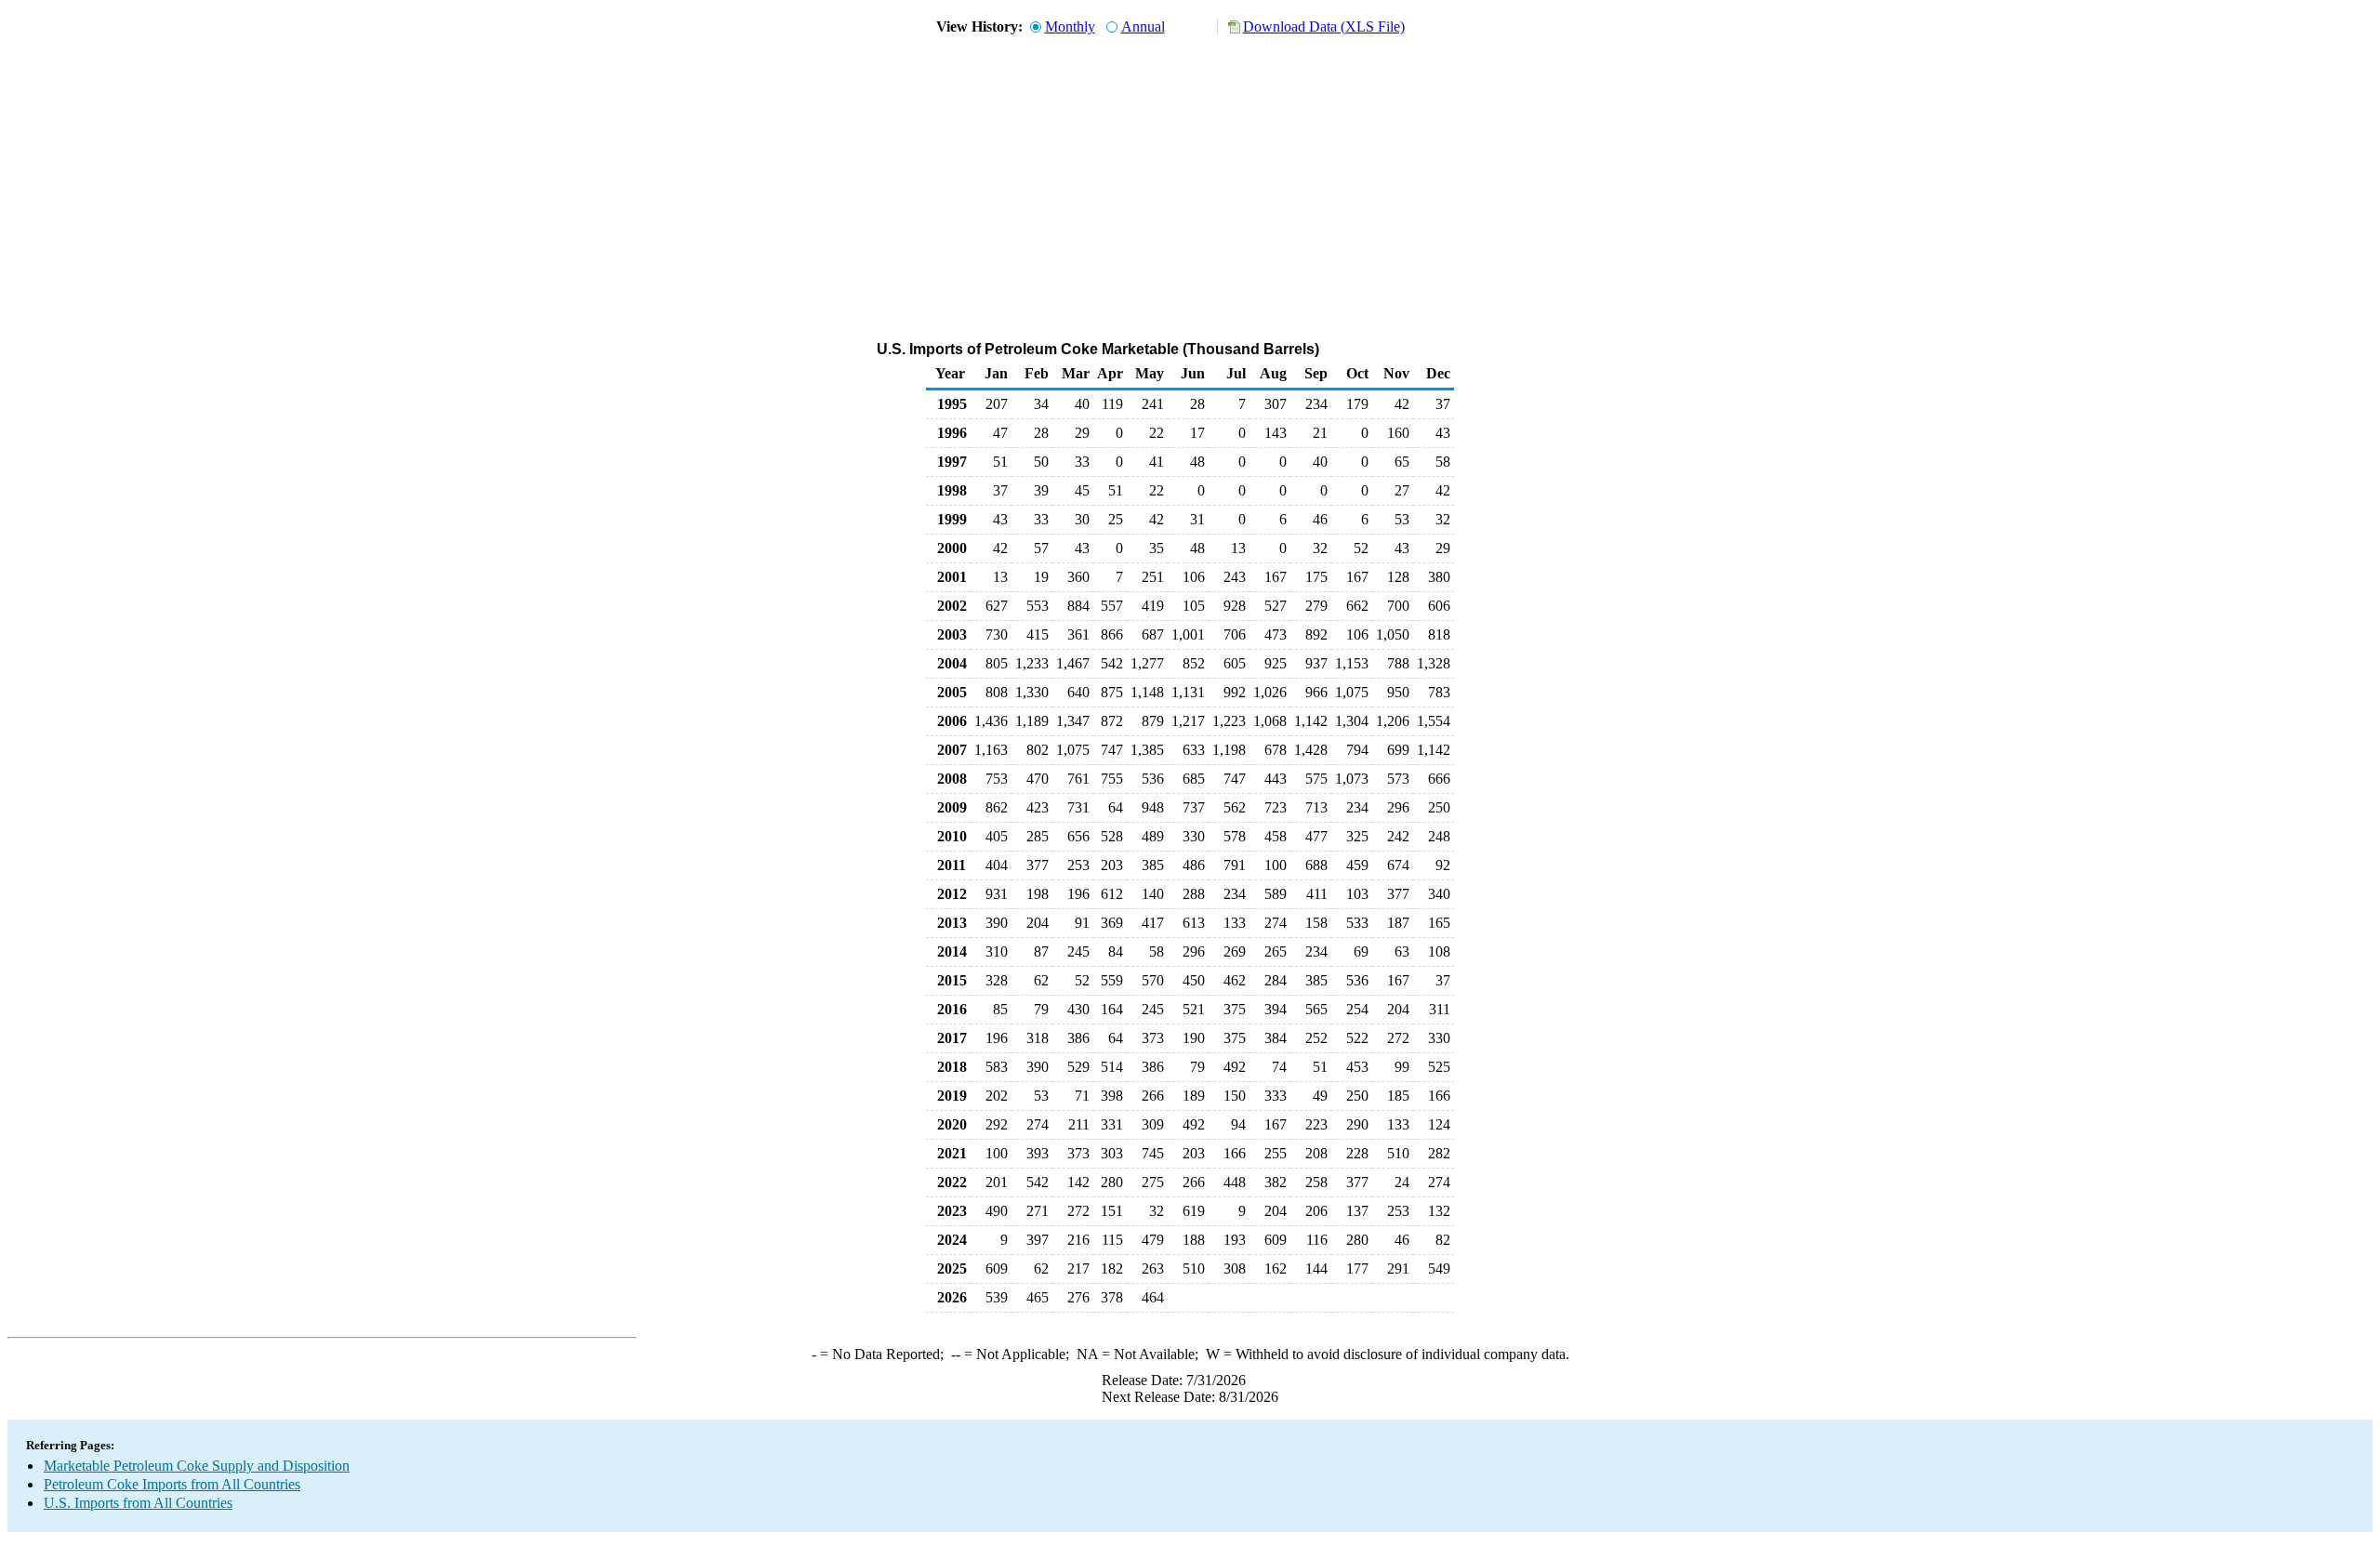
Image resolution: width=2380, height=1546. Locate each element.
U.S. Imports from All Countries (138, 1503)
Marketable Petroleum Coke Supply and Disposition (197, 1466)
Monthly (1070, 26)
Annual (1143, 26)
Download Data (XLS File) (1324, 26)
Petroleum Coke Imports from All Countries (172, 1484)
